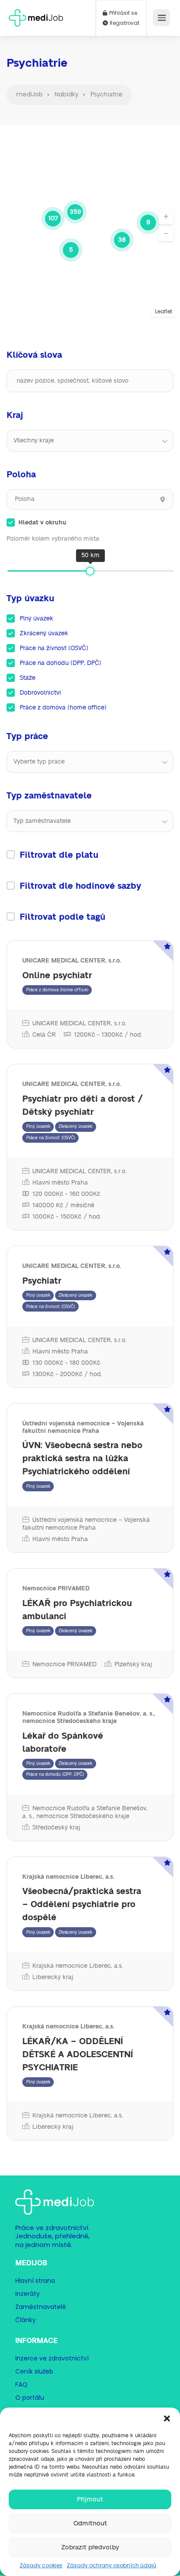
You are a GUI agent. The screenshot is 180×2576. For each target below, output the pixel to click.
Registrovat (124, 23)
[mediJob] (36, 15)
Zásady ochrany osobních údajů (112, 2565)
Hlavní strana (35, 2281)
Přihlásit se (123, 13)
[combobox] (90, 441)
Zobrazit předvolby (90, 2547)
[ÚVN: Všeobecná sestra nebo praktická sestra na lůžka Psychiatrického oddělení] (90, 1478)
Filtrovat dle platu (59, 855)
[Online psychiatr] (90, 994)
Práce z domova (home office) (63, 708)
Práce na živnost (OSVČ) (54, 648)
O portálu (30, 2398)
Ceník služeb (34, 2371)
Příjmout (90, 2499)
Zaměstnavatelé (41, 2307)
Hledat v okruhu (42, 523)
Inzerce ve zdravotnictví (52, 2358)
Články (26, 2320)
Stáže (28, 678)
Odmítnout (90, 2523)
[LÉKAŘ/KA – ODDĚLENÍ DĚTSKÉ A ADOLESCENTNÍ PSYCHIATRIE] (90, 2073)
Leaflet (164, 311)
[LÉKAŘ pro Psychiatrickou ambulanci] (90, 1623)
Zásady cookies (41, 2565)
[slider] (90, 571)
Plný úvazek (36, 619)
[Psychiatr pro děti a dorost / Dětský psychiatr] (90, 1147)
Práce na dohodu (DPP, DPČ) (61, 663)
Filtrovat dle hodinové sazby (80, 886)
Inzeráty (28, 2294)
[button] (167, 2418)
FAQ (21, 2384)
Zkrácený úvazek (44, 634)
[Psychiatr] (90, 1317)
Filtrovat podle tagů (62, 917)
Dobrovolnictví (40, 693)
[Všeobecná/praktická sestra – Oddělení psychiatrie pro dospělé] (90, 1924)
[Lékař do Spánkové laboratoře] (90, 1767)
